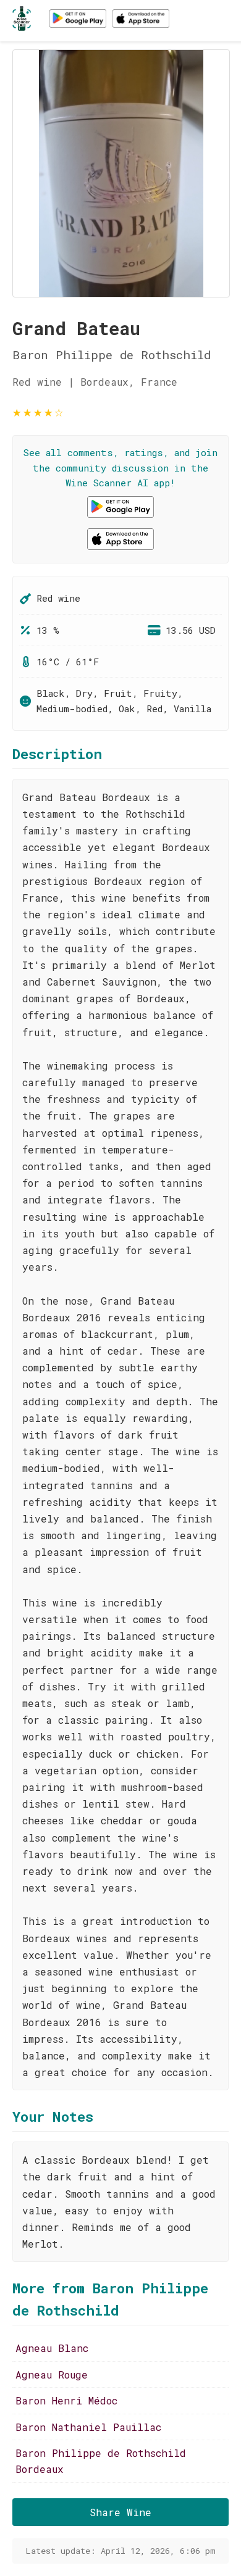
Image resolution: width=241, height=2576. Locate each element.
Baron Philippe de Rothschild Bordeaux (101, 2461)
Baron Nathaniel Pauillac (88, 2427)
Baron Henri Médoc (66, 2400)
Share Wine (120, 2512)
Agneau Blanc (52, 2348)
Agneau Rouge (52, 2374)
